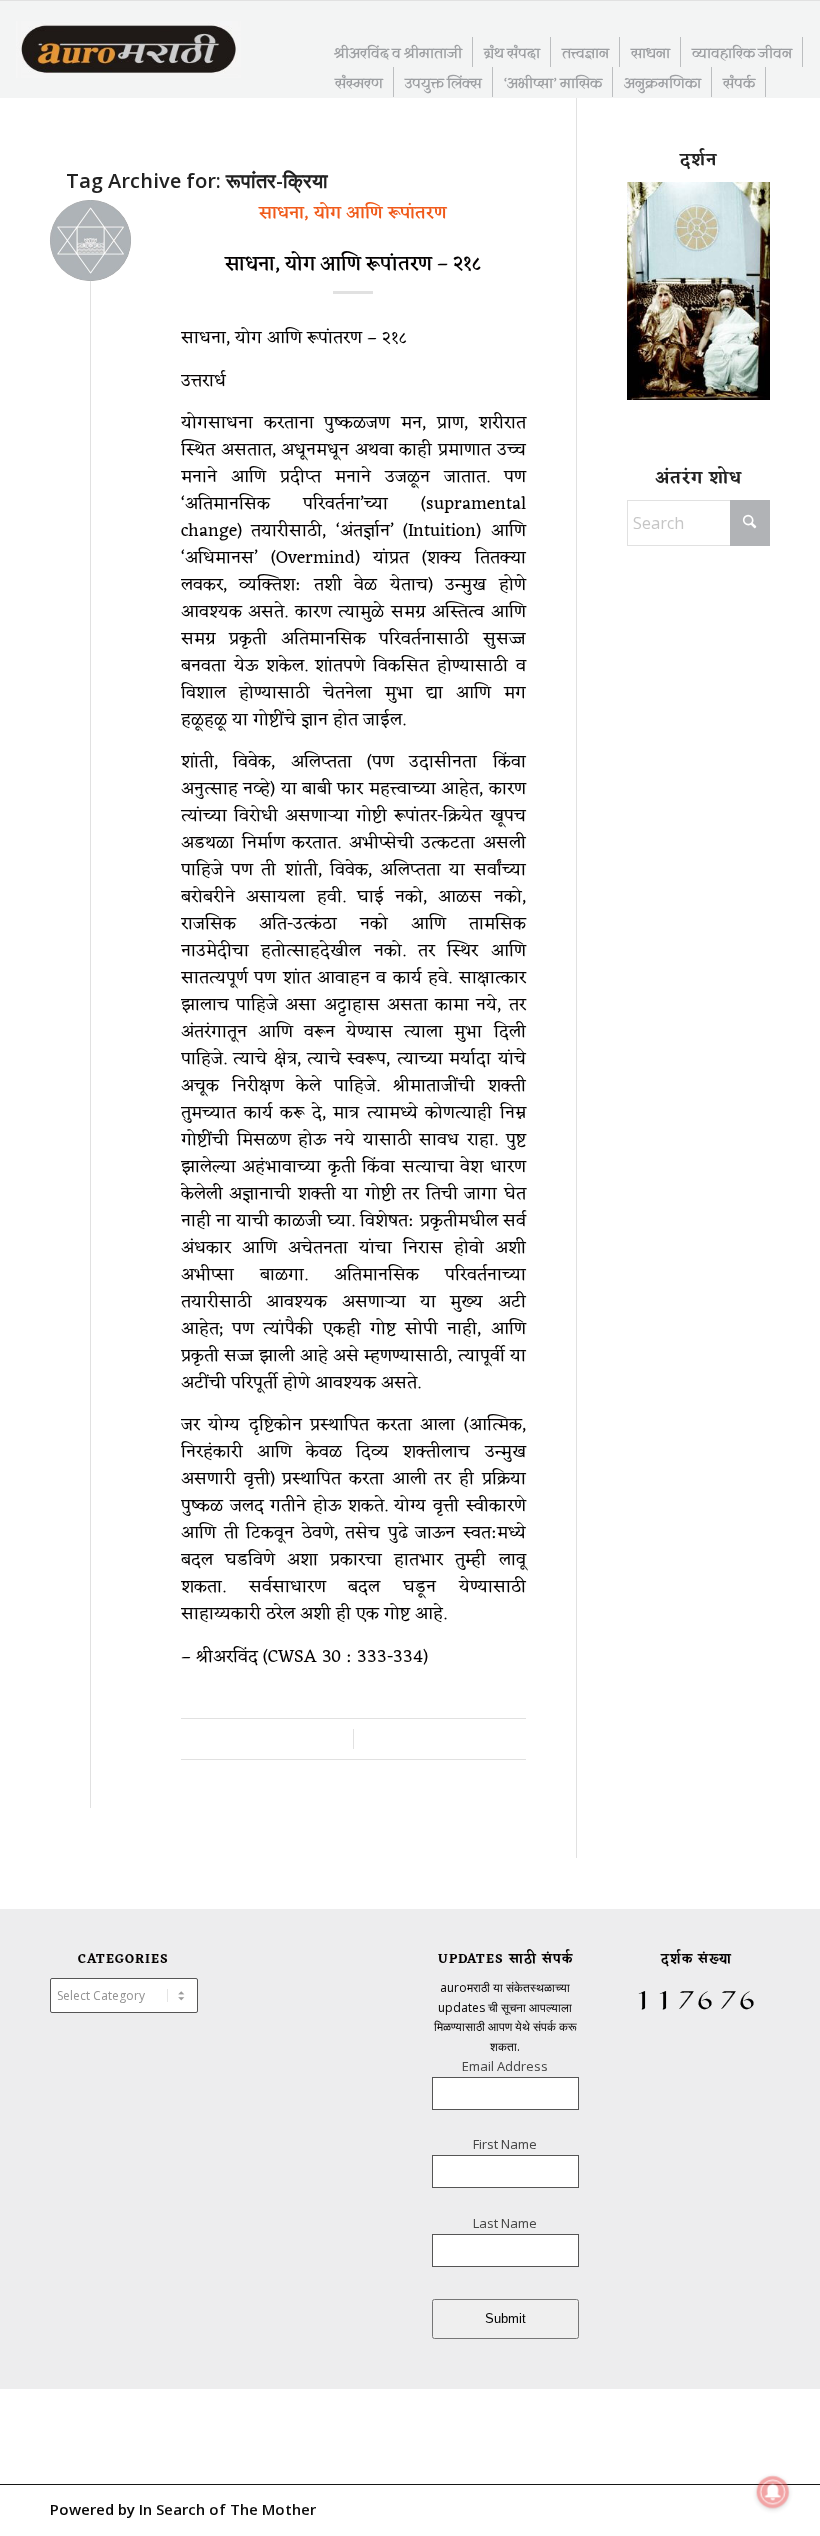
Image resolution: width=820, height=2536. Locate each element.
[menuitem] (398, 52)
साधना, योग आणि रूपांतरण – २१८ (353, 265)
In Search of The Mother (227, 2509)
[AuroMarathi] (128, 51)
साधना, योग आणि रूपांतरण (353, 213)
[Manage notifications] (773, 2492)
